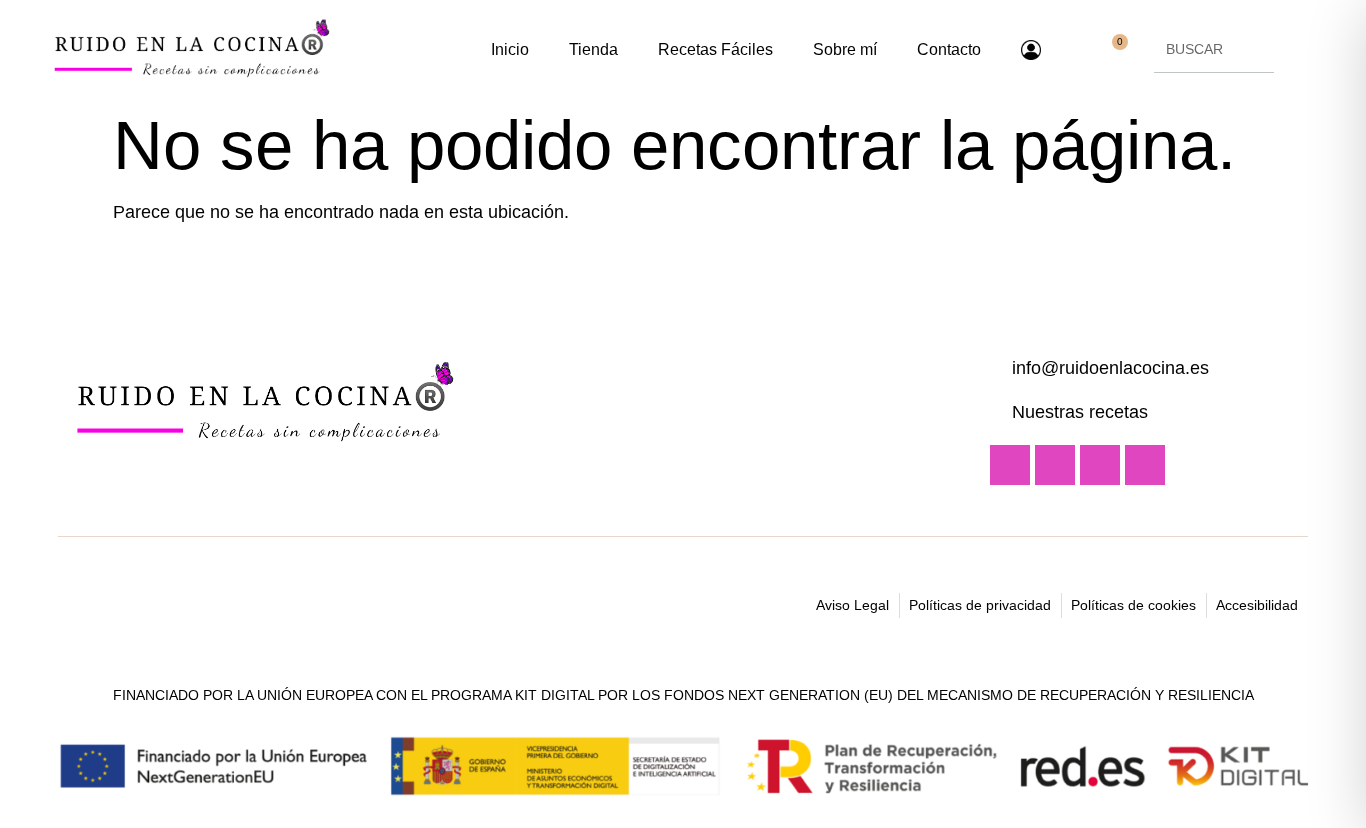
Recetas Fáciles (715, 49)
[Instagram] (1055, 465)
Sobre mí (845, 49)
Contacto (949, 49)
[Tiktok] (1145, 465)
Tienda (593, 49)
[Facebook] (1100, 465)
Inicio (510, 49)
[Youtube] (1010, 465)
